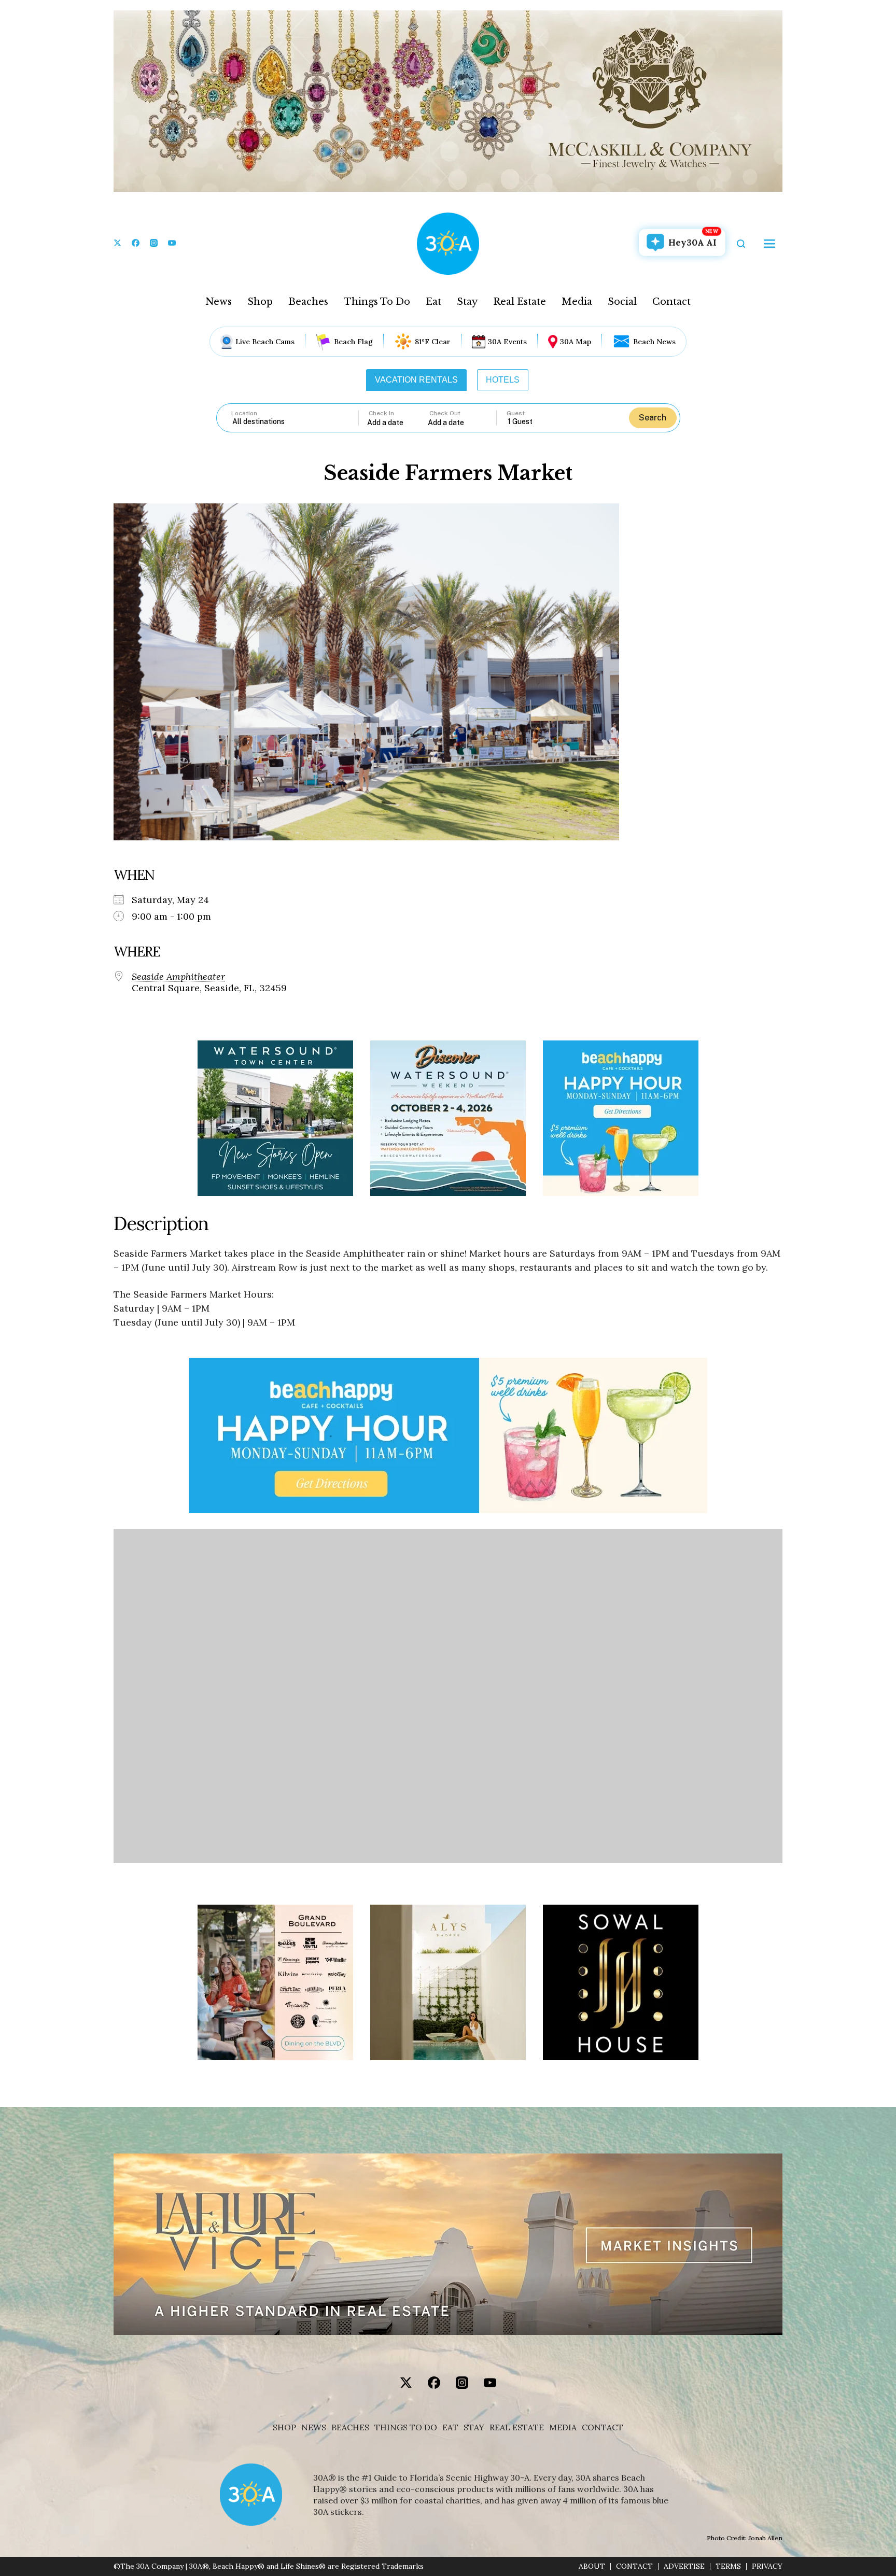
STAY (474, 2427)
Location (244, 413)
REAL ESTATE (517, 2427)
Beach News (654, 342)
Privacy (767, 2566)
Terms (728, 2566)
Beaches (308, 302)
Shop (260, 302)
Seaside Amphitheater (178, 977)
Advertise (684, 2566)
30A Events (507, 342)
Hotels (503, 380)
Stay (467, 302)
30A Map (576, 342)
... (398, 422)
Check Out (445, 413)
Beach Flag (353, 342)
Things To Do (377, 302)
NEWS (314, 2427)
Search (653, 418)
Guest (516, 413)
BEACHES (350, 2427)
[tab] (416, 380)
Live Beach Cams (265, 342)
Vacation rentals (416, 380)
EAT (450, 2427)
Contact (671, 302)
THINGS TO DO (406, 2427)
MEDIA (563, 2427)
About (592, 2566)
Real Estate (520, 302)
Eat (433, 302)
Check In (381, 413)
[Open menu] (769, 244)
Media (577, 302)
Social (622, 302)
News (219, 302)
